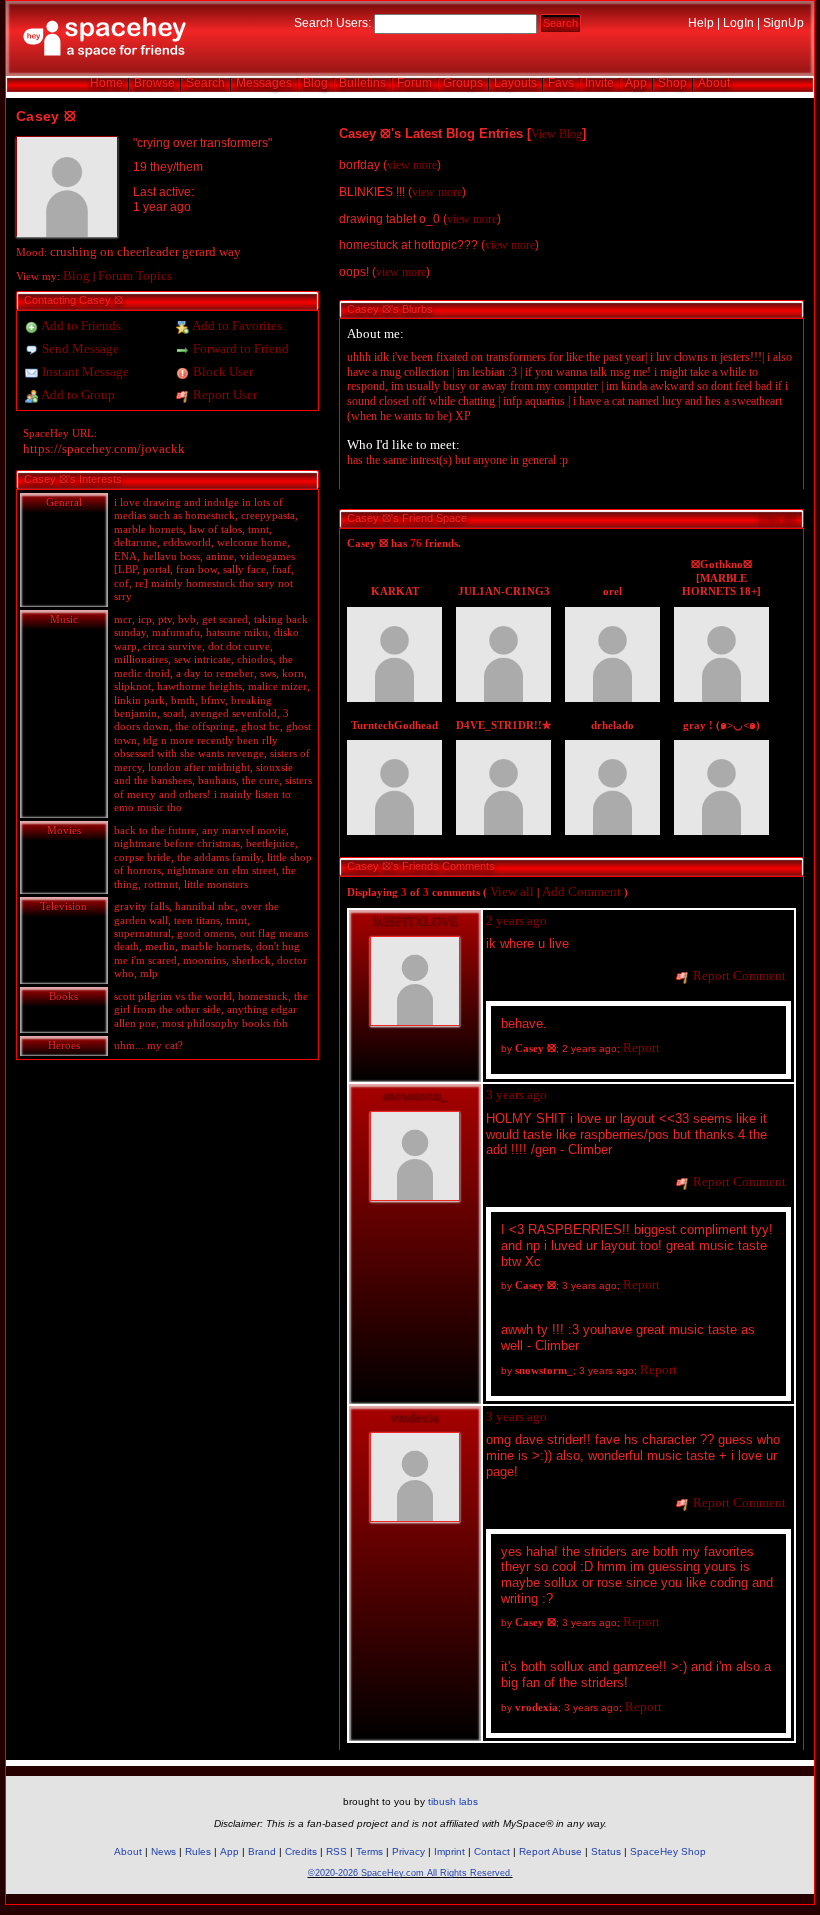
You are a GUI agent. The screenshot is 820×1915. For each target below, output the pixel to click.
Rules (198, 1851)
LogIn (738, 23)
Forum (414, 83)
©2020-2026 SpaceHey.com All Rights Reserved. (410, 1873)
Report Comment (738, 975)
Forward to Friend (239, 348)
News (163, 1851)
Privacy (408, 1851)
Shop (672, 83)
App (636, 83)
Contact (492, 1851)
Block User (221, 371)
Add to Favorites (236, 325)
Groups (463, 83)
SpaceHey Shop (668, 1851)
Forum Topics (135, 275)
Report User (223, 394)
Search (560, 23)
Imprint (449, 1851)
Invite (599, 83)
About (714, 83)
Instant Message (84, 371)
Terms (369, 1851)
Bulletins (362, 83)
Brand (262, 1851)
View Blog (556, 134)
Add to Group (77, 394)
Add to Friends (80, 325)
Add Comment (581, 891)
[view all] (777, 518)
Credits (301, 1851)
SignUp (783, 23)
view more (412, 165)
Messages (264, 83)
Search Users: (332, 23)
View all (512, 891)
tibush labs (453, 1801)
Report (641, 1047)
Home (106, 83)
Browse (154, 83)
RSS (336, 1851)
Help (701, 23)
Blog (315, 83)
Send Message (79, 348)
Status (606, 1851)
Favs (561, 83)
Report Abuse (550, 1851)
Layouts (515, 83)
